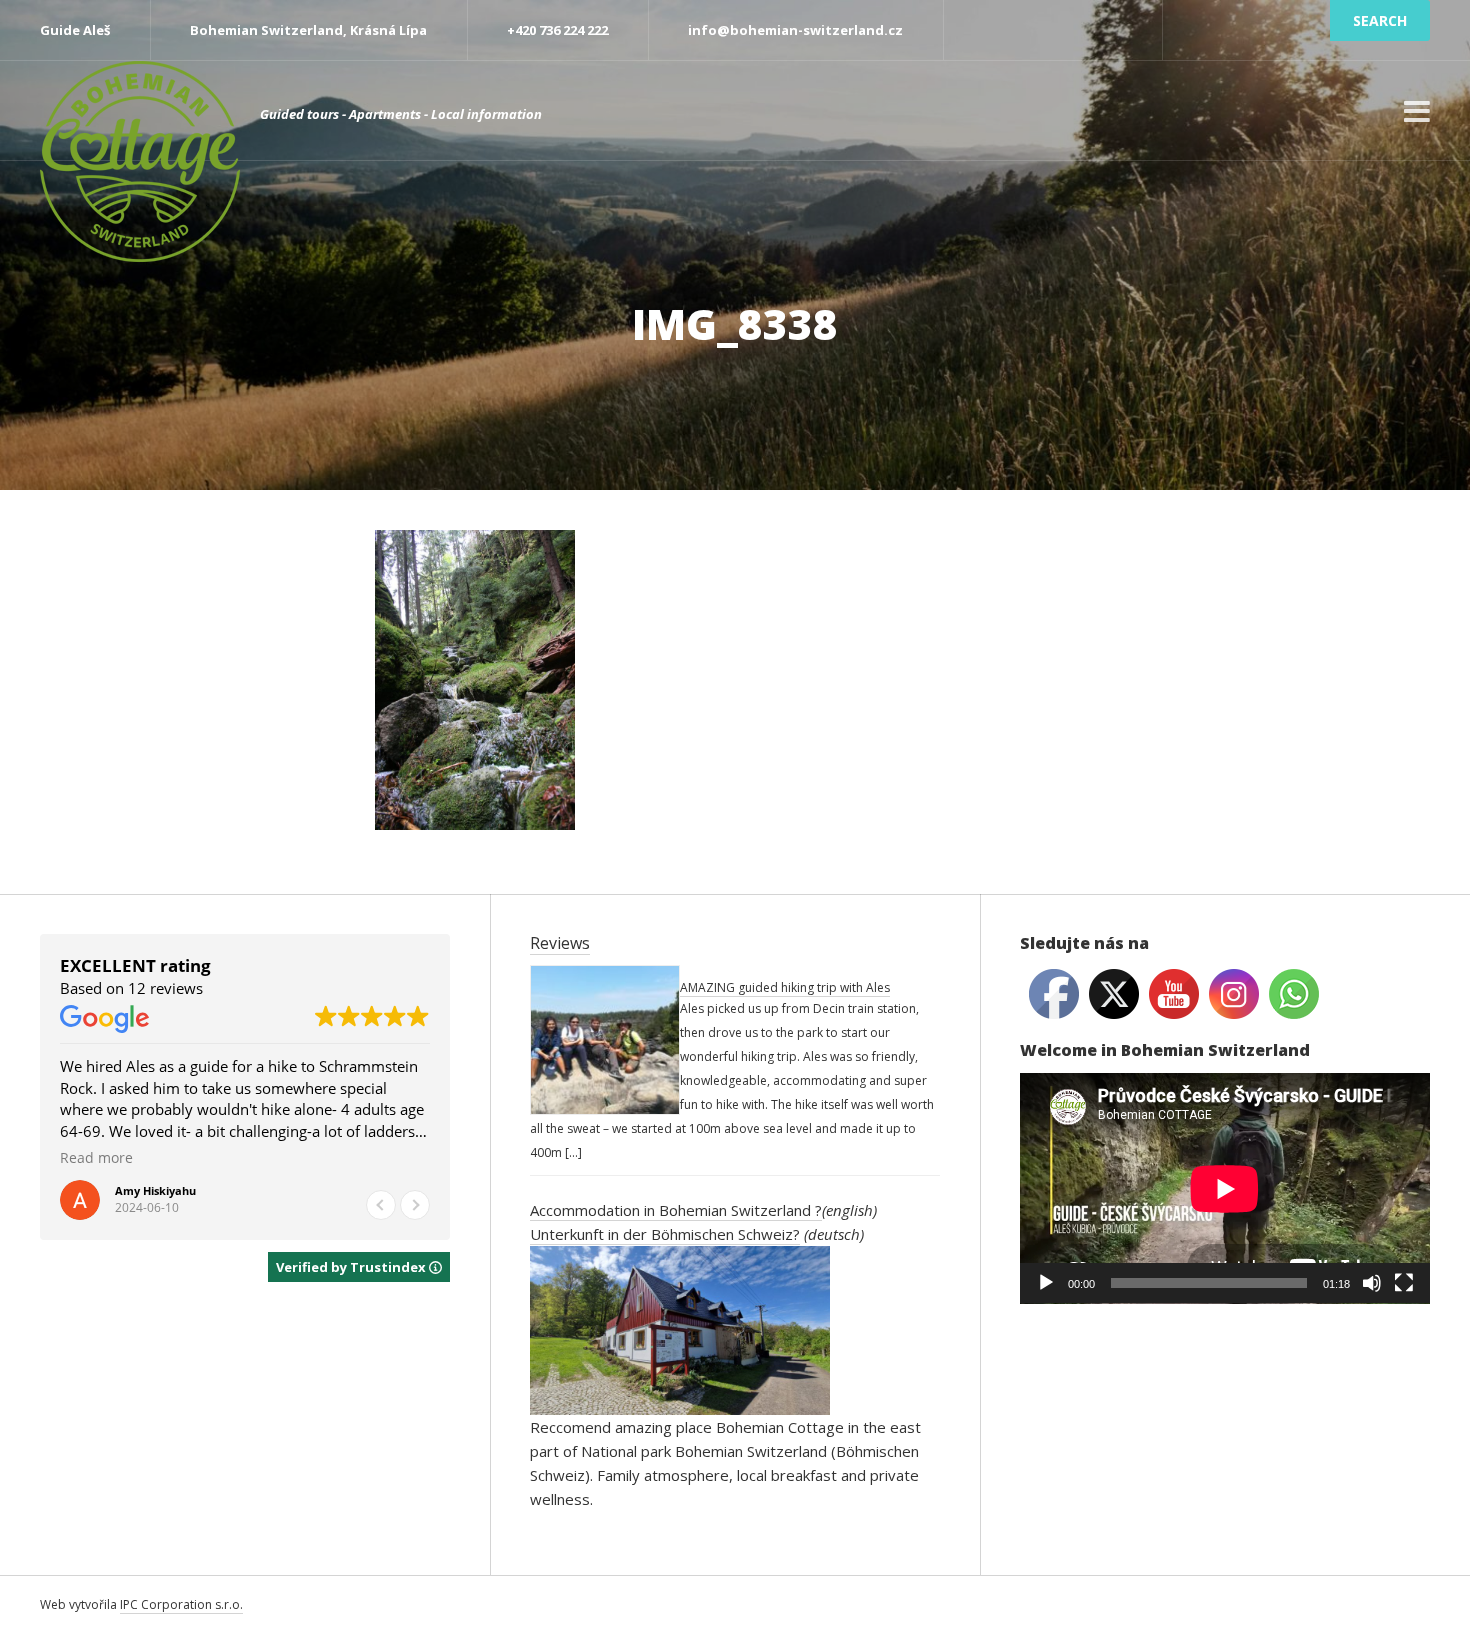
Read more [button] (420, 1158)
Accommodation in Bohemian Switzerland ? (676, 1210)
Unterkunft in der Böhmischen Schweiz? (665, 1234)
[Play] (1046, 1283)
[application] (1225, 1188)
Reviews (560, 943)
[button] (415, 1205)
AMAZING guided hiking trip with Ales (785, 987)
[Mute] (1372, 1283)
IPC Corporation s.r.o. (181, 1604)
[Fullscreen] (1404, 1283)
